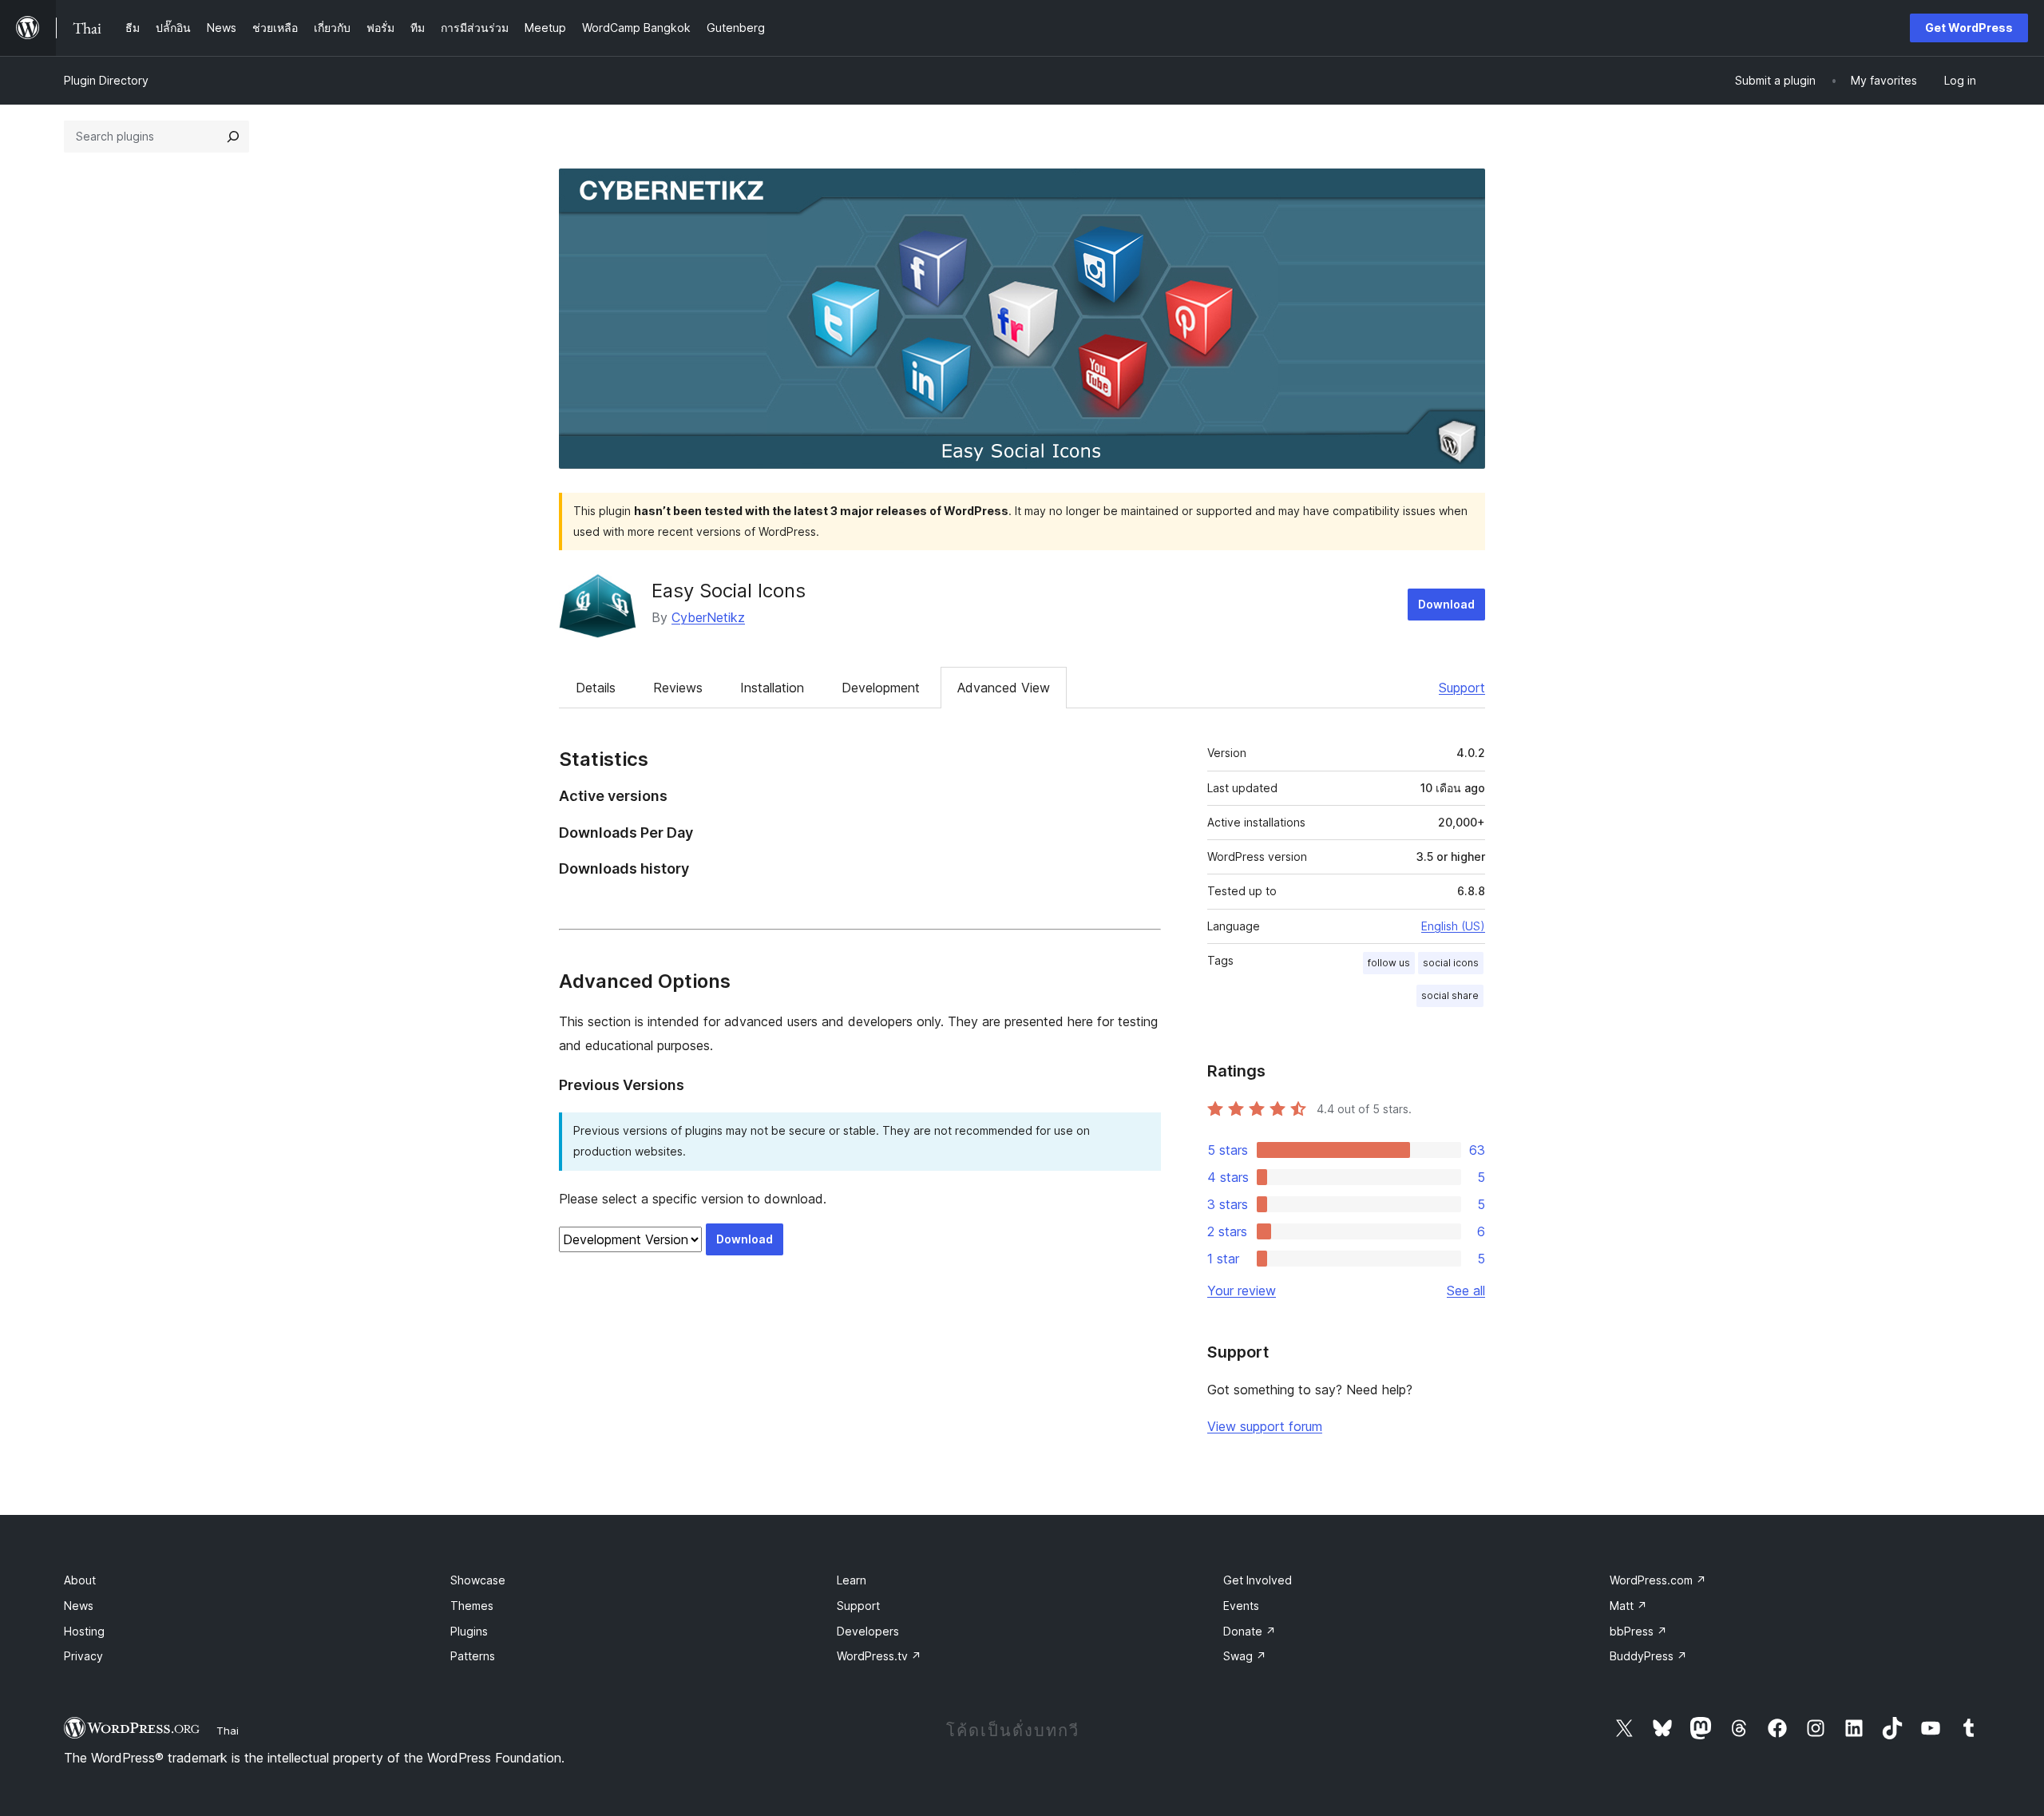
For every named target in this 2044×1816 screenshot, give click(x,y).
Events (1241, 1606)
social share (1450, 995)
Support (1462, 688)
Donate (1250, 1631)
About (80, 1580)
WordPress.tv (879, 1656)
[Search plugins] (233, 137)
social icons (1451, 963)
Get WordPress (1969, 28)
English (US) (1453, 926)
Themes (472, 1606)
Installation (772, 688)
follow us (1389, 963)
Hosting (84, 1631)
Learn (852, 1580)
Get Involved (1258, 1580)
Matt (1628, 1606)
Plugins (469, 1631)
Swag (1245, 1656)
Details (596, 688)
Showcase (478, 1580)
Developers (868, 1631)
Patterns (473, 1656)
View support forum (1265, 1426)
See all (1466, 1291)
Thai (228, 1731)
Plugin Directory (106, 80)
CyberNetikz (708, 617)
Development (881, 688)
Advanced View (1004, 688)
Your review (1242, 1291)
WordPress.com (1658, 1580)
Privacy (83, 1656)
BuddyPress (1648, 1656)
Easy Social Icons (729, 591)
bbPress (1638, 1631)
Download (1446, 604)
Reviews (678, 688)
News (79, 1606)
